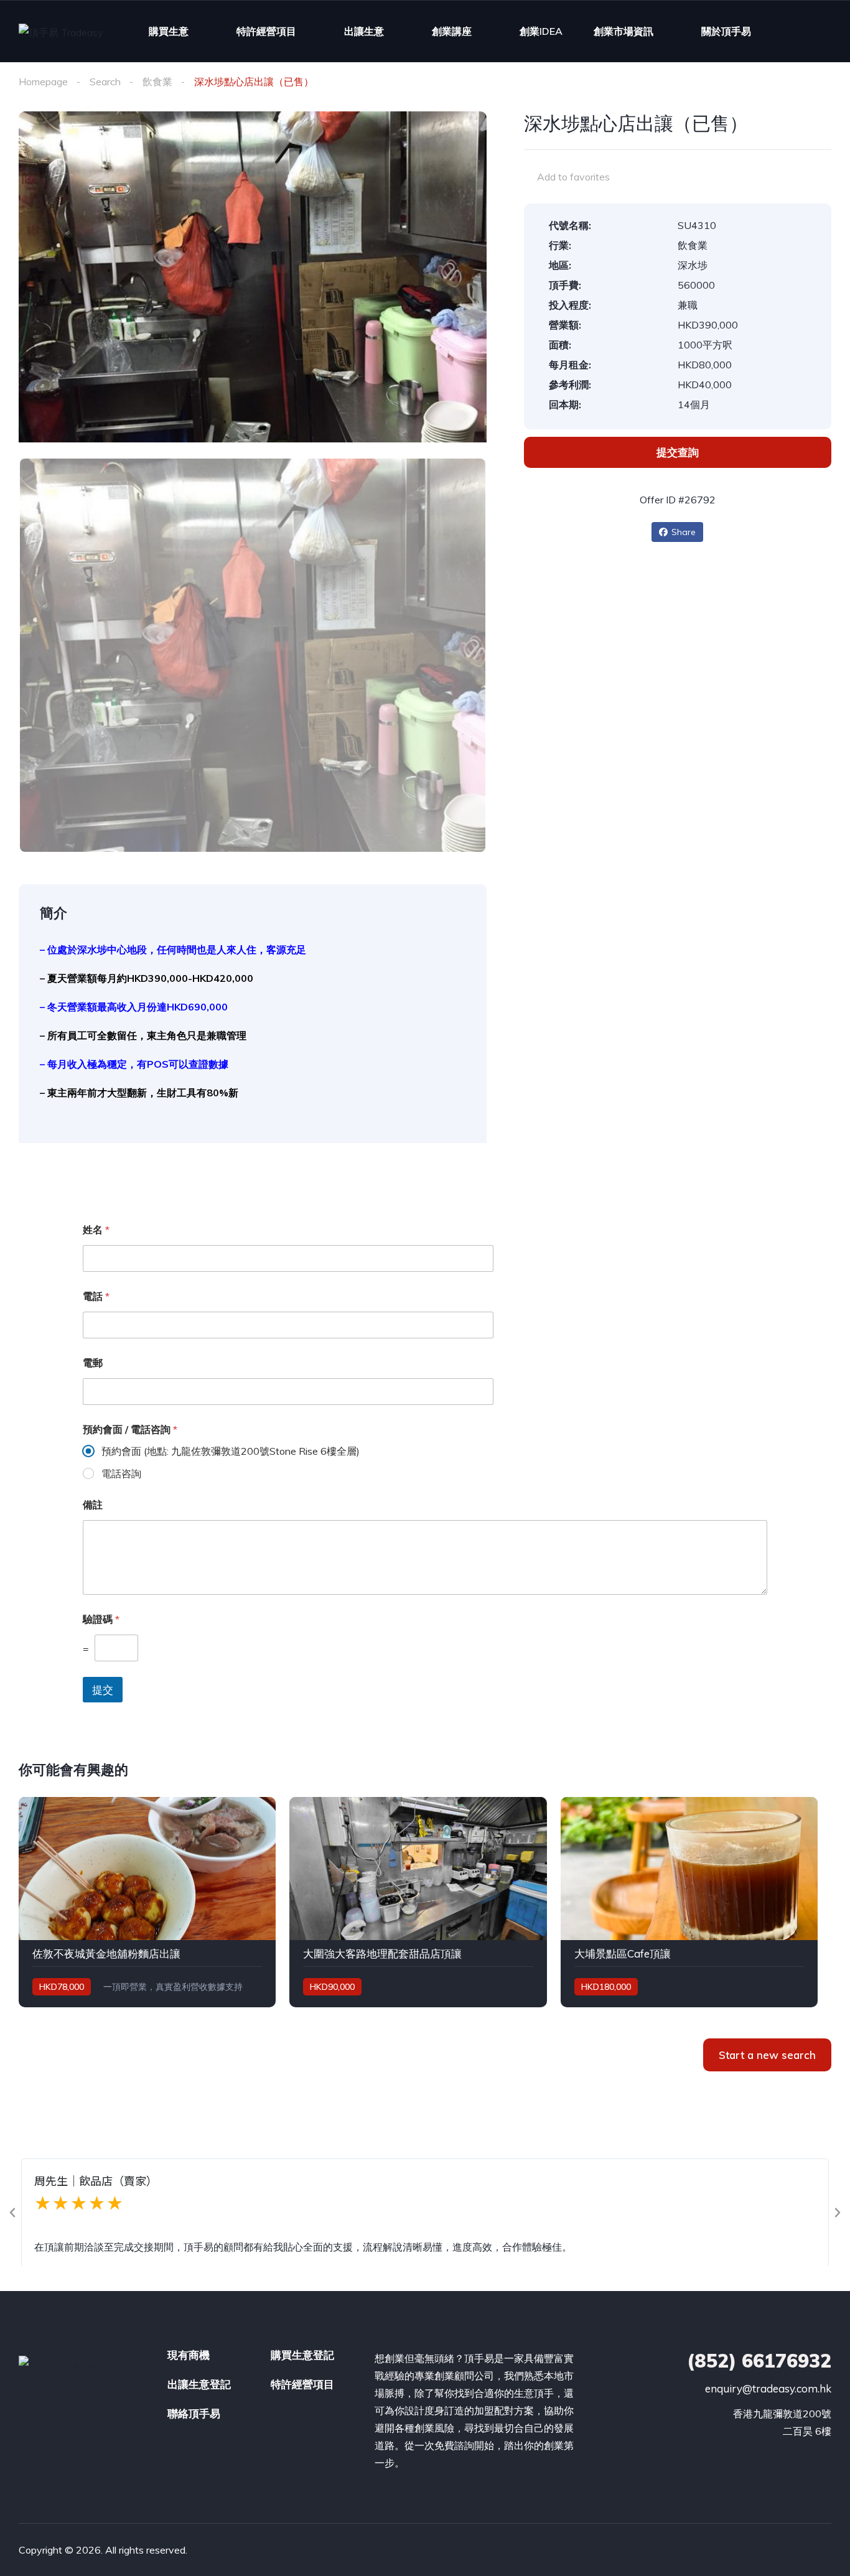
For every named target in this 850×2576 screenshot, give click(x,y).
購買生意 (169, 31)
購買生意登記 (302, 2355)
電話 (96, 1296)
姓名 (96, 1230)
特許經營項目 (266, 31)
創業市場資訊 (623, 31)
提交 (103, 1690)
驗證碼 (101, 1619)
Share (684, 532)
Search (105, 82)
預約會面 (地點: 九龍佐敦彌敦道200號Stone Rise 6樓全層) (231, 1451)
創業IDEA (541, 31)
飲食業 (157, 82)
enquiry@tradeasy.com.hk (768, 2388)
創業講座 (452, 31)
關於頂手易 (726, 31)
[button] (12, 2213)
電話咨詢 (121, 1473)
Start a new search (767, 2055)
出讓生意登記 (199, 2384)
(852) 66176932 (759, 2361)
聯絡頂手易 (194, 2413)
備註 (93, 1505)
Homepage (43, 82)
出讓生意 (364, 31)
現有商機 (189, 2355)
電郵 (93, 1363)
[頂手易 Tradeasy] (61, 32)
